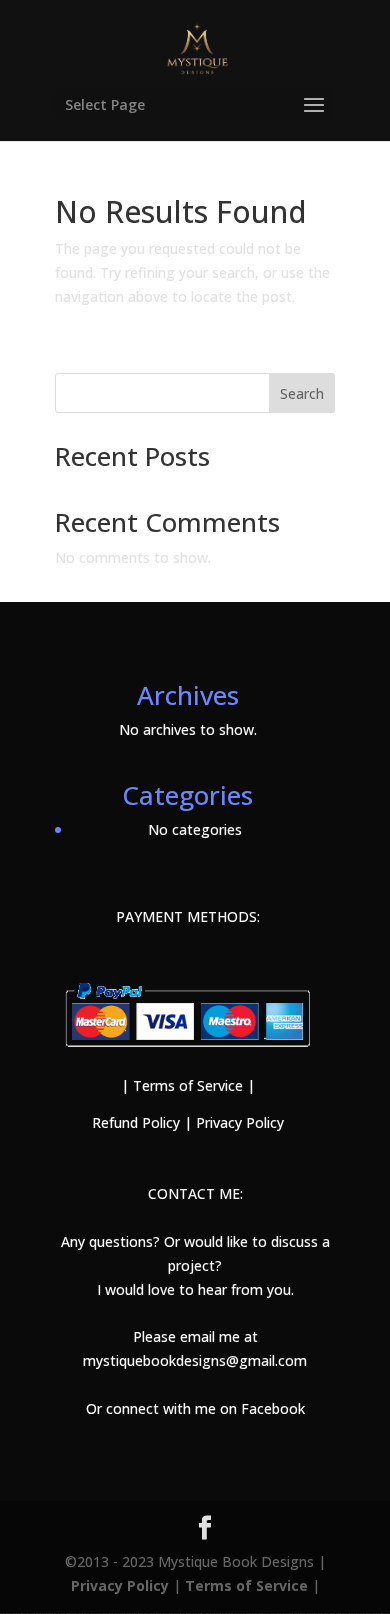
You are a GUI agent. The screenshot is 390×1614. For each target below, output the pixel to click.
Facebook (273, 1408)
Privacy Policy (240, 1122)
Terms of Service (186, 1085)
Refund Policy (136, 1122)
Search (302, 393)
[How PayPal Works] (187, 1051)
